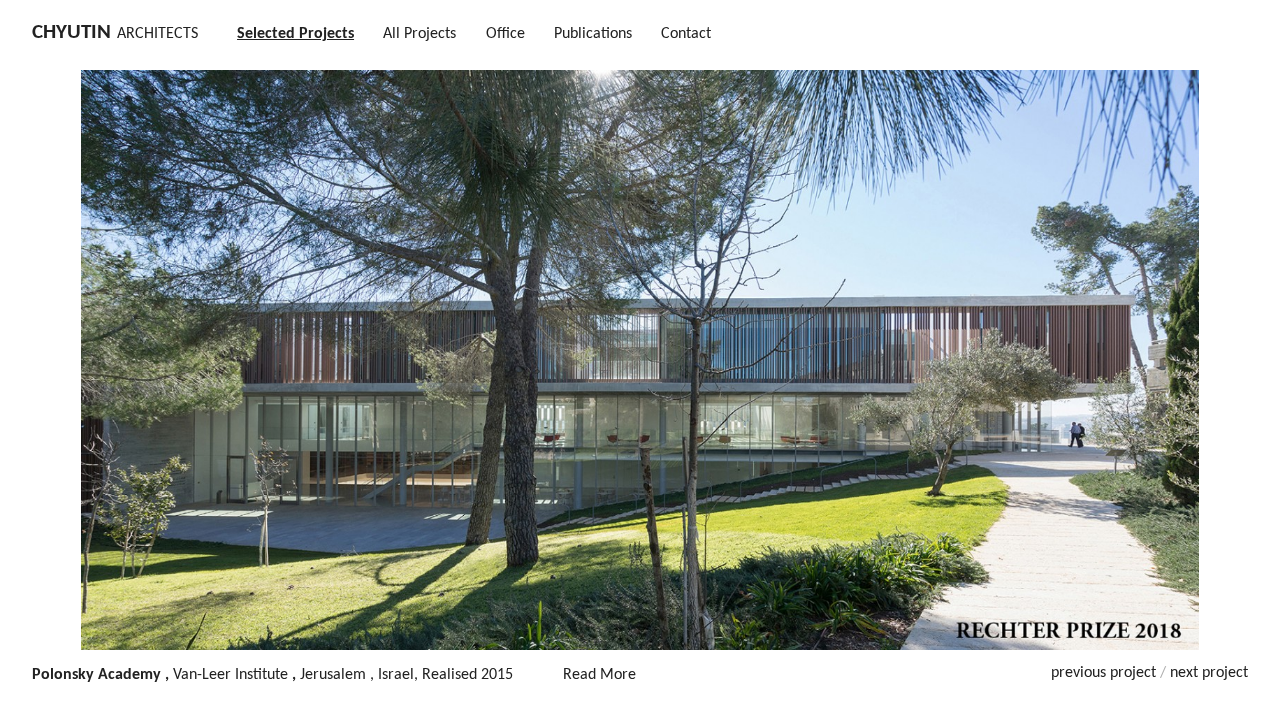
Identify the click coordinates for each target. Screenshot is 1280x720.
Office (505, 34)
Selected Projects (295, 34)
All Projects (419, 34)
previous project (1103, 673)
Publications (593, 34)
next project (1209, 673)
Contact (686, 34)
